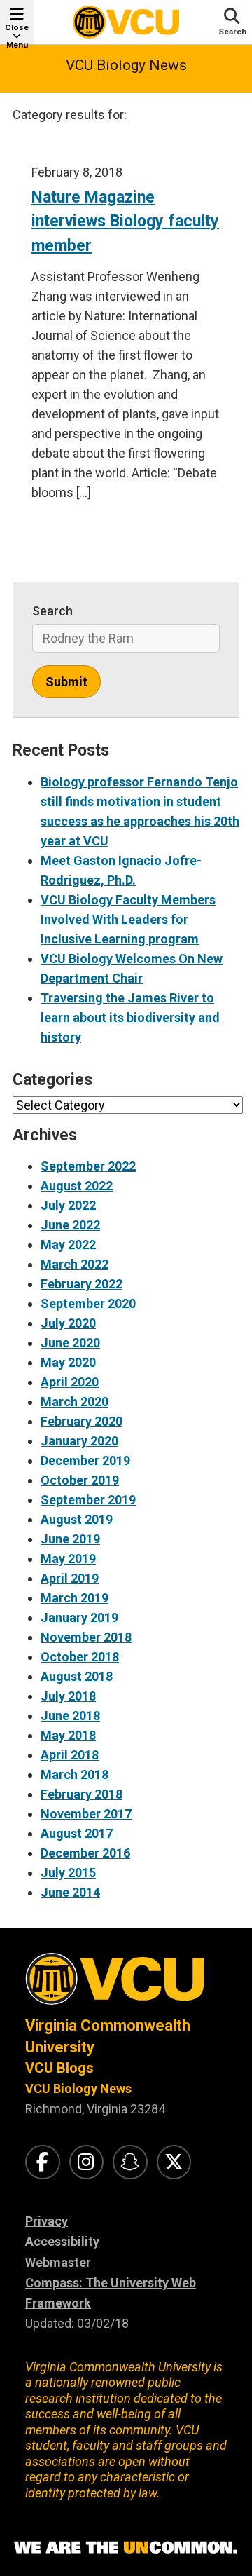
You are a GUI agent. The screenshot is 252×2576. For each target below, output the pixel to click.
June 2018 (70, 1716)
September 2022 (88, 1166)
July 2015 (68, 1873)
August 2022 (77, 1186)
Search (52, 611)
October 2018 (80, 1657)
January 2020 (79, 1441)
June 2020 (70, 1343)
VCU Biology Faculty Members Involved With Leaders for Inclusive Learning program (128, 919)
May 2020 (68, 1362)
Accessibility (62, 2241)
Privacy (47, 2221)
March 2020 (75, 1402)
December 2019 (85, 1460)
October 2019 (80, 1480)
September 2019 (88, 1500)
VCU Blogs (59, 2068)
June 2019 (70, 1539)
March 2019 (75, 1598)
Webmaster (58, 2262)
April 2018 (70, 1755)
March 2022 (75, 1264)
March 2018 (75, 1774)
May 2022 (68, 1245)
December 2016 (85, 1853)
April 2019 (70, 1578)
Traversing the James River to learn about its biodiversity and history (130, 1017)
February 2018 (82, 1794)
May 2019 (68, 1559)
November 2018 (86, 1637)
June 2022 (70, 1225)
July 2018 (68, 1696)
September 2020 (88, 1303)
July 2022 (68, 1205)
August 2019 (77, 1519)
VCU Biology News (126, 65)
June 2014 (70, 1892)
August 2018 (77, 1676)
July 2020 (68, 1323)
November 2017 (86, 1814)
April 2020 (70, 1382)
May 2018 (68, 1735)
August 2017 (77, 1833)
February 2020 (82, 1421)
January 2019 (79, 1617)
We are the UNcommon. (126, 2548)
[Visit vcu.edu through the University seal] (126, 1984)
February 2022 (82, 1284)
